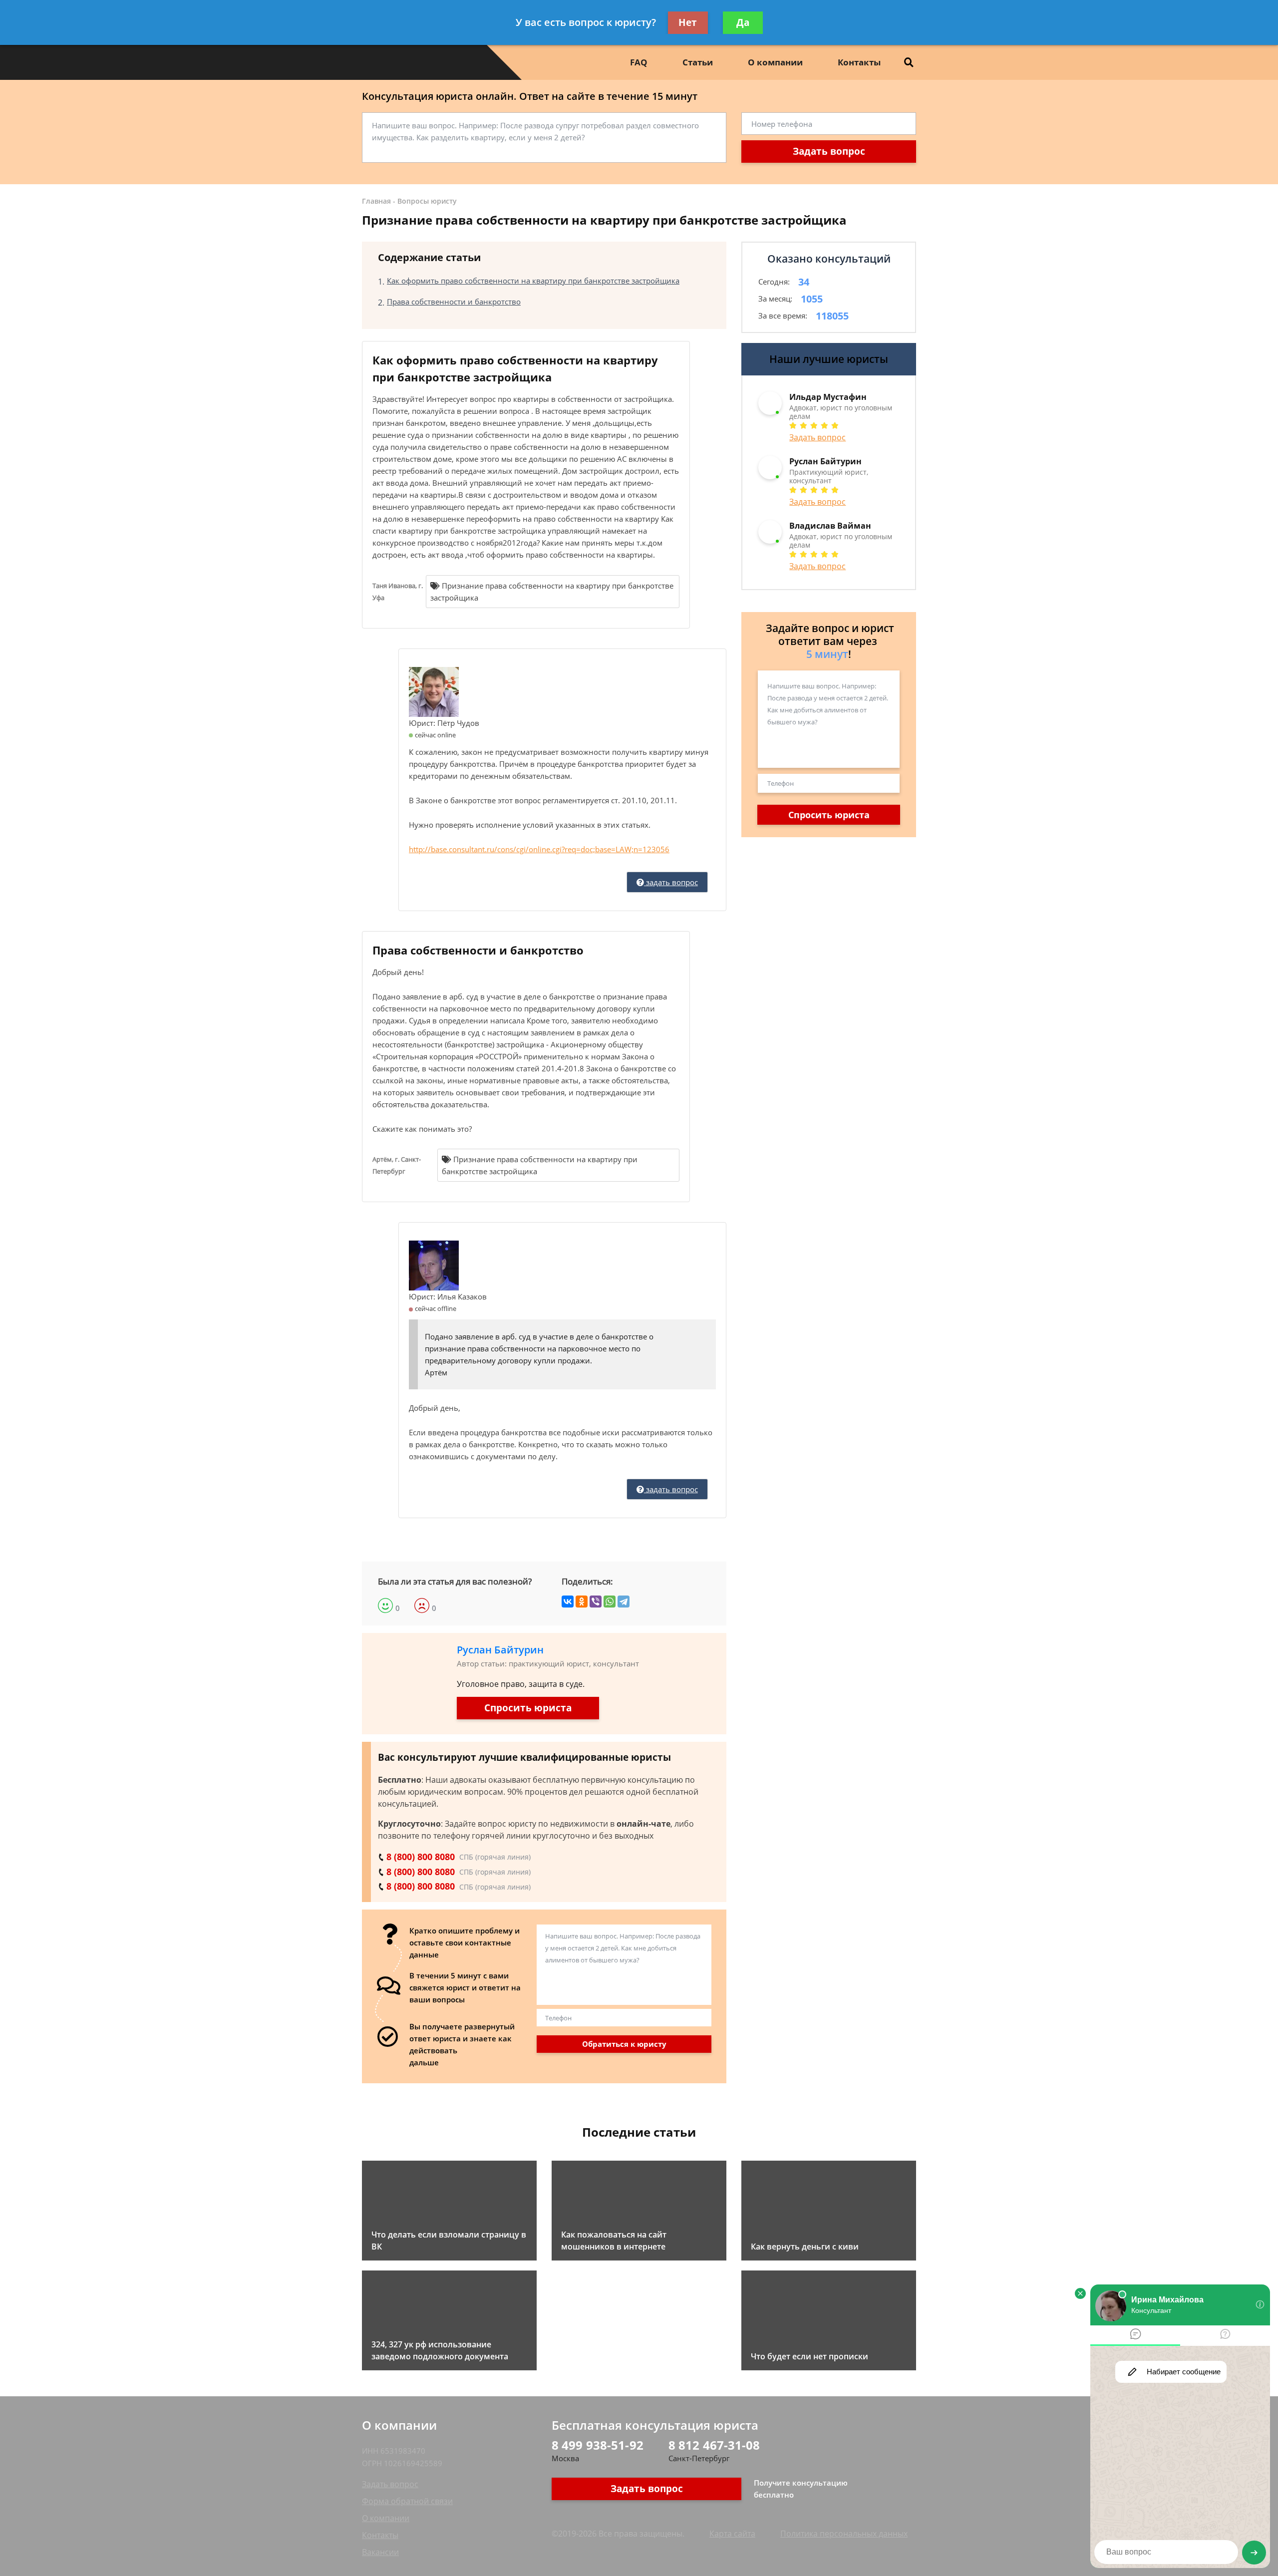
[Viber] (596, 1602)
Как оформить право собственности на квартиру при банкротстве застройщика (533, 281)
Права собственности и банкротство (454, 302)
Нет (688, 22)
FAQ (639, 62)
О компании (775, 62)
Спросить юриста (528, 1708)
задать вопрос (671, 882)
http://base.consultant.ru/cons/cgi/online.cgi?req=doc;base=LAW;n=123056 (539, 849)
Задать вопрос (829, 151)
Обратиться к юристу (624, 2044)
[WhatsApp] (610, 1602)
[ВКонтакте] (568, 1602)
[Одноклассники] (582, 1602)
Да (743, 22)
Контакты (859, 62)
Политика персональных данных (844, 2534)
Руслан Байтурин (500, 1650)
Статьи (698, 62)
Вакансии (380, 2552)
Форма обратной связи (407, 2501)
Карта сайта (732, 2534)
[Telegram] (624, 1602)
